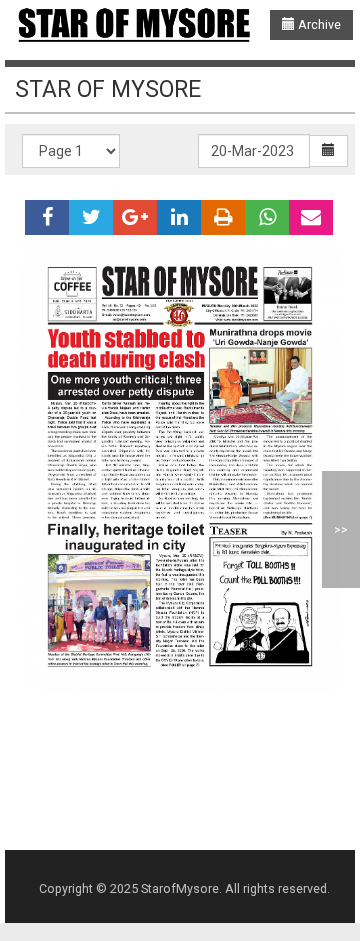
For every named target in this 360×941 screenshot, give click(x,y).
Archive (318, 24)
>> (341, 529)
